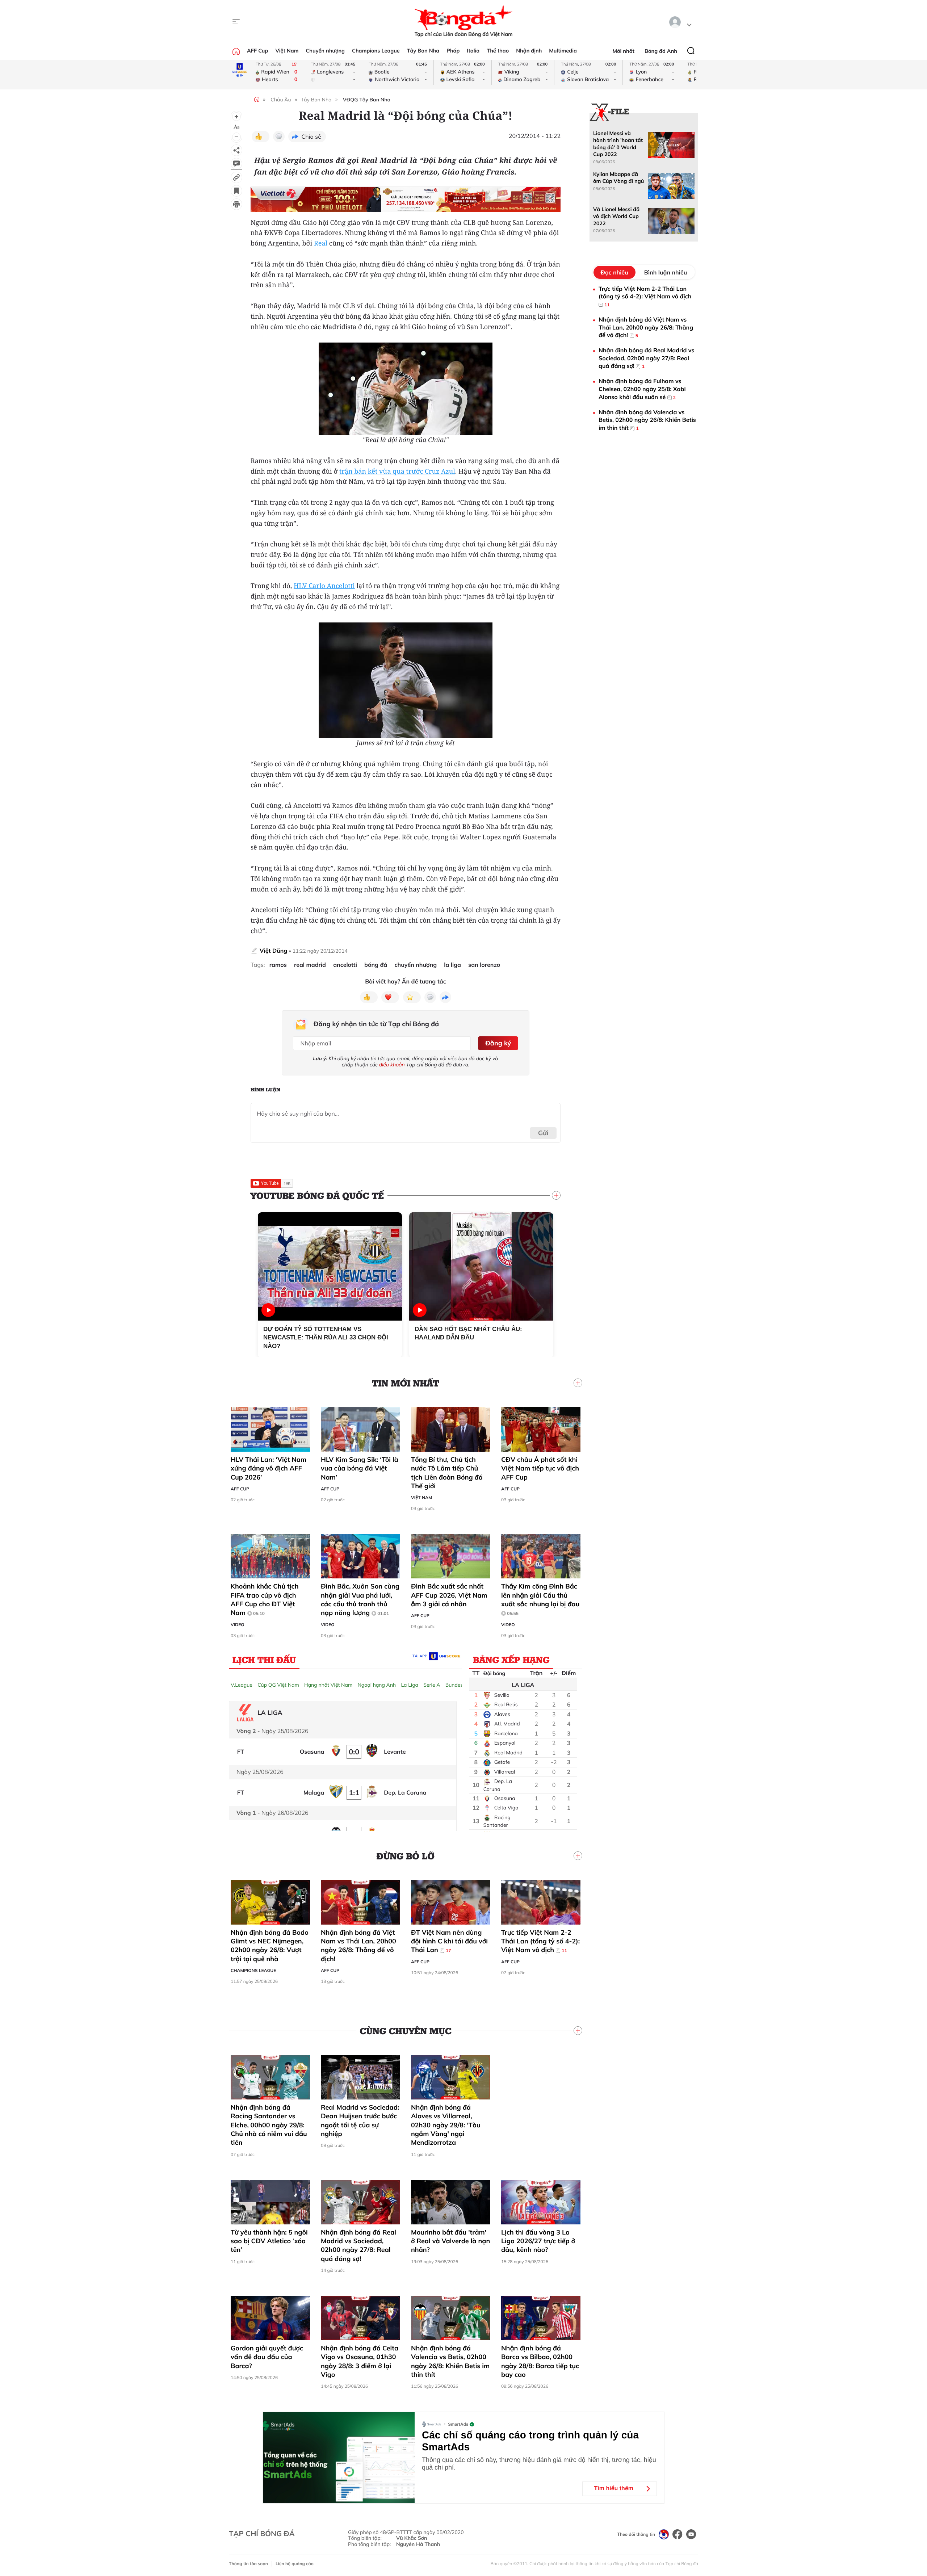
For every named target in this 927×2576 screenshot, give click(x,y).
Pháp (453, 51)
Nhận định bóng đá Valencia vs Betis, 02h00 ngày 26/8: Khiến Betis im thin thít (450, 2361)
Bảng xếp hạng (511, 1660)
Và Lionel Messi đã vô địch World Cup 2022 (616, 216)
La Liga (410, 1685)
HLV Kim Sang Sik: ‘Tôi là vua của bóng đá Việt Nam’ (360, 1468)
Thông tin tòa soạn (248, 2564)
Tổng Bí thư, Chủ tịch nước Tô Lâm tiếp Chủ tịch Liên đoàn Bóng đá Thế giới (447, 1473)
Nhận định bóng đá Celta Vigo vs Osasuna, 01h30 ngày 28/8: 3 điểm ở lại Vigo (360, 2361)
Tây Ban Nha (423, 51)
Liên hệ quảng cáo (295, 2564)
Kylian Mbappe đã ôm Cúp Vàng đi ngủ (618, 178)
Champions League (376, 51)
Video (238, 1625)
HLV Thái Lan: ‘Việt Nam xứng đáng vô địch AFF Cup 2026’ (269, 1468)
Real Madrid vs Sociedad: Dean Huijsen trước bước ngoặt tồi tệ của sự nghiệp (360, 2120)
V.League (242, 1685)
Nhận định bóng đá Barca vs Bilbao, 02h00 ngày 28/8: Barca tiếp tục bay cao (540, 2361)
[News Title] (236, 191)
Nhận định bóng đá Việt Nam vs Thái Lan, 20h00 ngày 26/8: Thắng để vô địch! (358, 1946)
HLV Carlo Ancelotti (324, 586)
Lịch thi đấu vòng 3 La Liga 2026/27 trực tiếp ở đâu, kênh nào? (538, 2241)
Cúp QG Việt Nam (278, 1685)
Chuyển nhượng (326, 51)
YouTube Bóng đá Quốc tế (317, 1195)
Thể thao (498, 51)
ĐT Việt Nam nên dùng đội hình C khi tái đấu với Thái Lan (449, 1941)
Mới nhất (624, 51)
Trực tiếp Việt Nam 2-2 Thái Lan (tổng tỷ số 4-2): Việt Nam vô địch (540, 1941)
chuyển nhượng (416, 965)
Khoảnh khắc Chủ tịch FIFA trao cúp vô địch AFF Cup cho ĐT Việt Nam (265, 1599)
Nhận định (529, 51)
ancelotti (345, 965)
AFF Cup (257, 51)
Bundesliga (458, 1685)
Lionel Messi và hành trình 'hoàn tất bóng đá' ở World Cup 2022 (618, 144)
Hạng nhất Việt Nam (328, 1685)
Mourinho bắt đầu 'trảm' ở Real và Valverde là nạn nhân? (450, 2241)
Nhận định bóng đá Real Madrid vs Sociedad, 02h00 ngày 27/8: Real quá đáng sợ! (358, 2245)
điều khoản (392, 1065)
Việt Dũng (273, 951)
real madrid (310, 965)
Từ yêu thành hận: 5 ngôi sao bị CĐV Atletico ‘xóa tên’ (269, 2241)
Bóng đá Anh (661, 51)
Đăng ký (498, 1043)
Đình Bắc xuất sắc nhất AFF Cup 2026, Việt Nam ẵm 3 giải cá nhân (449, 1595)
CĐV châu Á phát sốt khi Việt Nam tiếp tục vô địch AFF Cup (540, 1468)
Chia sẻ (311, 137)
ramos (278, 965)
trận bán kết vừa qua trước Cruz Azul (397, 471)
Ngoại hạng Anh (377, 1685)
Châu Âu (281, 100)
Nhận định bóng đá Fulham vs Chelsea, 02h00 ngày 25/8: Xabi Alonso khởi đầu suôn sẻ (642, 389)
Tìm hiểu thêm (614, 2489)
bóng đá (376, 965)
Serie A (432, 1685)
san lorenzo (484, 965)
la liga (452, 965)
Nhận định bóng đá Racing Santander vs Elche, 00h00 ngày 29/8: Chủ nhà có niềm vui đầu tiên (269, 2125)
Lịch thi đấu (264, 1660)
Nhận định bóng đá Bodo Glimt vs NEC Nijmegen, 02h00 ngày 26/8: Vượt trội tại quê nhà (270, 1946)
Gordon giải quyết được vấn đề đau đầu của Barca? (267, 2357)
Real (321, 243)
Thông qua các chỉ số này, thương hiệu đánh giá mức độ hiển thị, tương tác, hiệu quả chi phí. (539, 2464)
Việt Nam (287, 51)
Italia (473, 51)
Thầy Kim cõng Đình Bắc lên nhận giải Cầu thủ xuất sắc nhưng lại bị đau (540, 1599)
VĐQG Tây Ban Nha (367, 100)
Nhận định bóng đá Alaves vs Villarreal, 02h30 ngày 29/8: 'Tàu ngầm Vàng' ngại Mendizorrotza (446, 2125)
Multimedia (563, 51)
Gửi (543, 1133)
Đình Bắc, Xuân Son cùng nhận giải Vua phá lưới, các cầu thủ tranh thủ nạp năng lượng (360, 1599)
